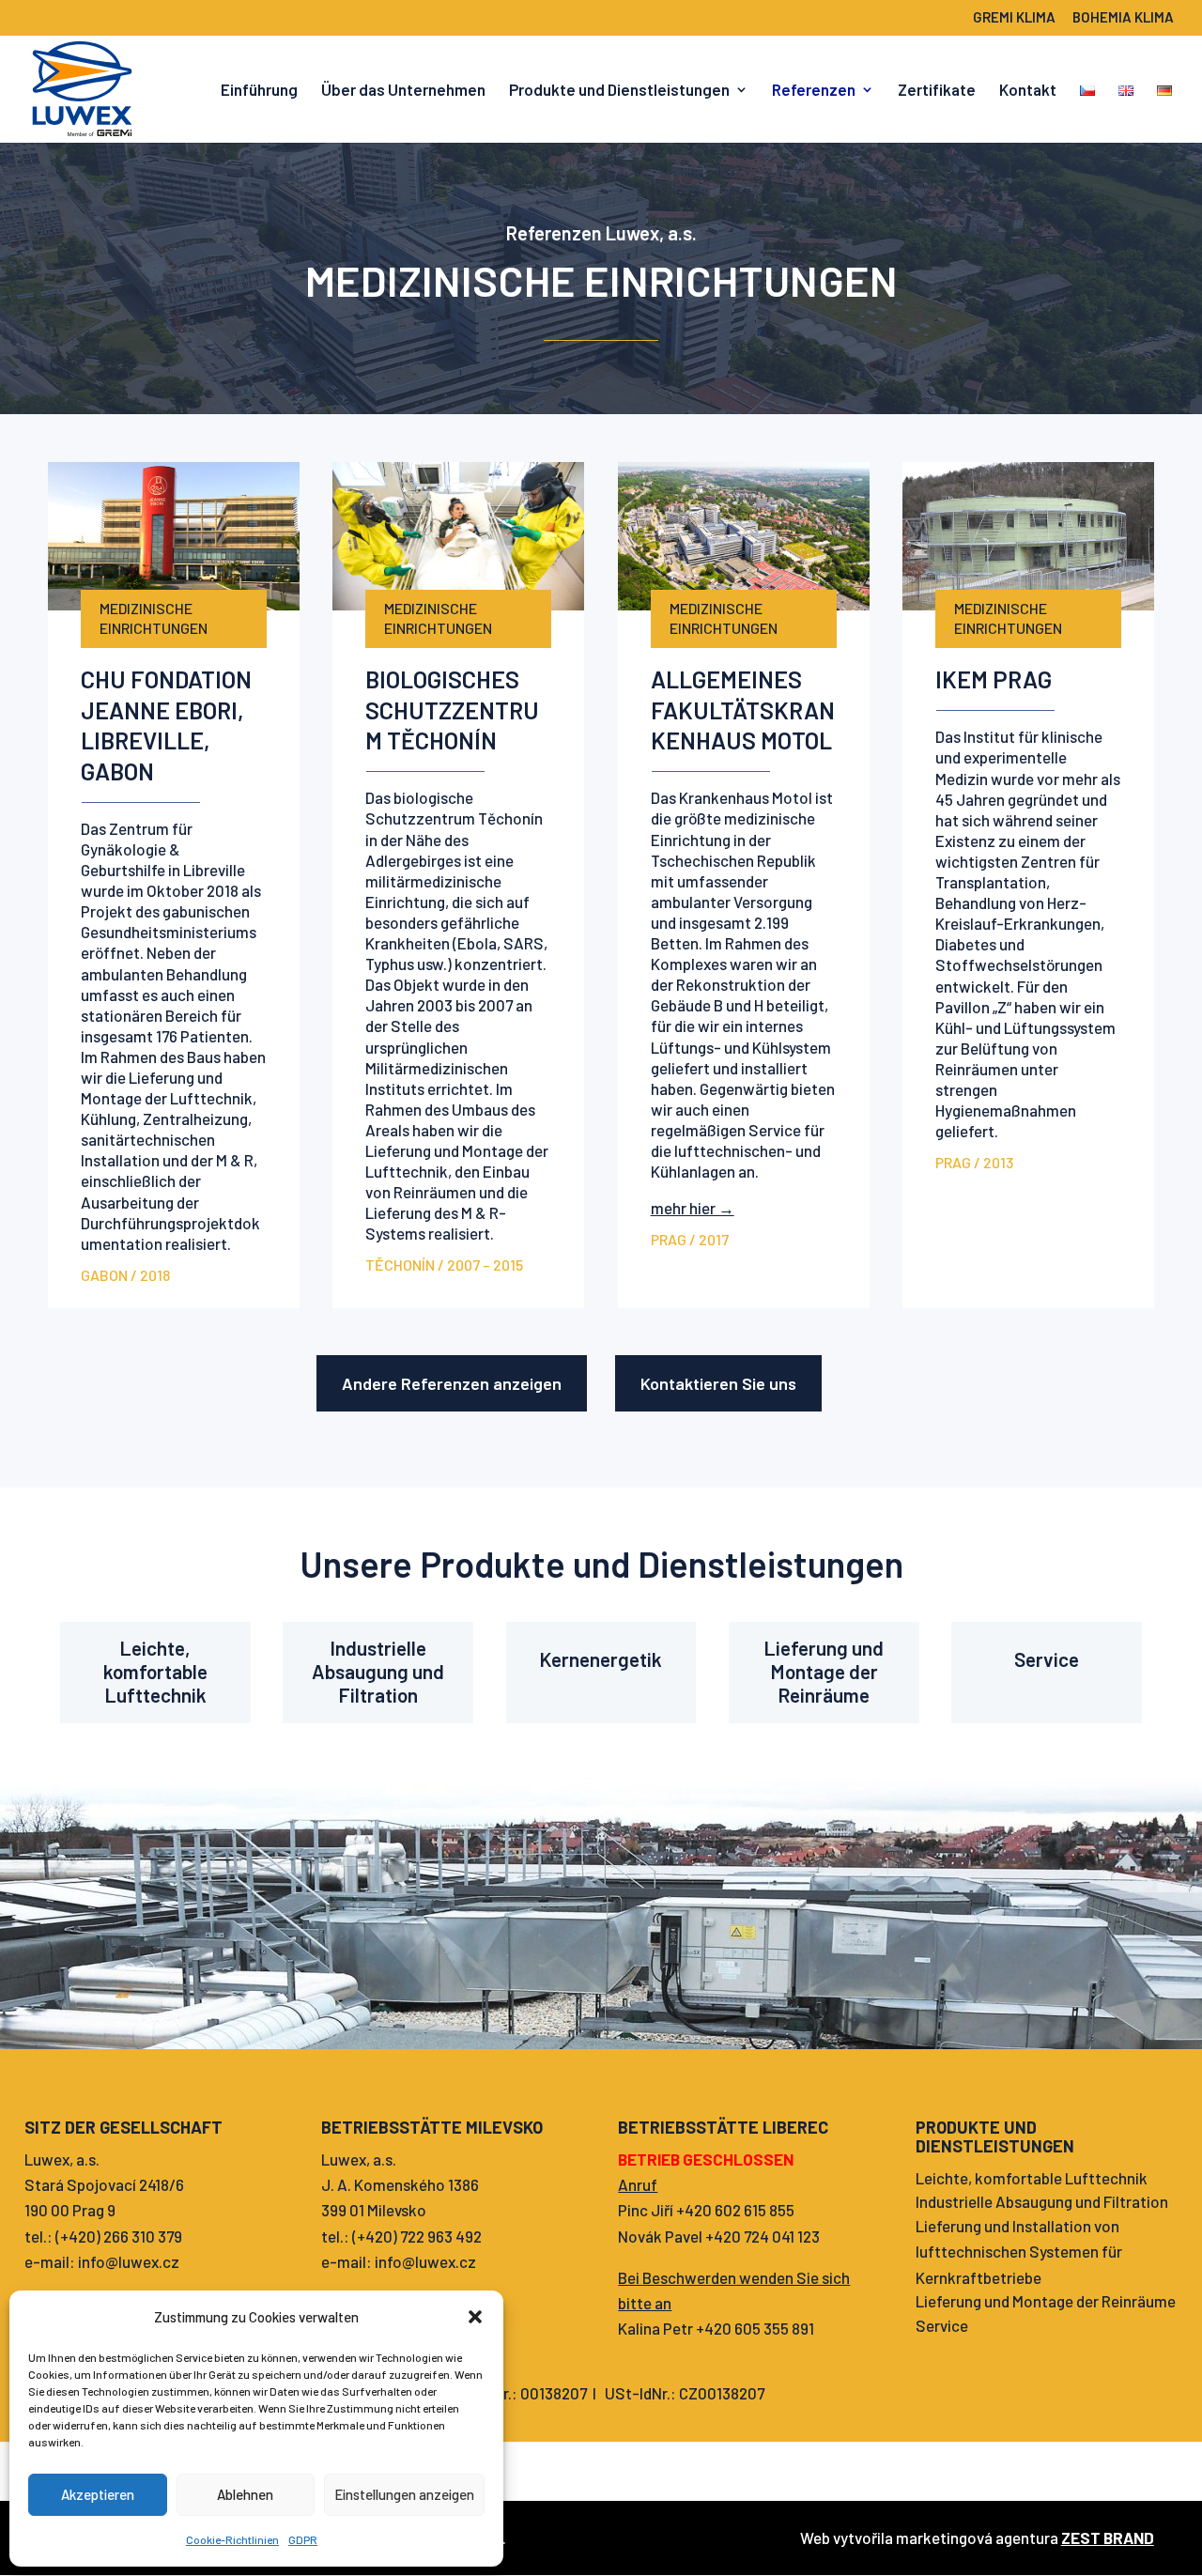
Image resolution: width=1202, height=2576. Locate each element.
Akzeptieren (98, 2494)
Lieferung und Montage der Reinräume (824, 1671)
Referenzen (814, 91)
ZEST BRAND (1108, 2537)
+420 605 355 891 (755, 2328)
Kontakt (1028, 91)
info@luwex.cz (129, 2261)
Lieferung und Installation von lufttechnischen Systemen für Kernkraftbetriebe (1019, 2251)
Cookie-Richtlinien (232, 2539)
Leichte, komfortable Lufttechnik (155, 1671)
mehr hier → (693, 1208)
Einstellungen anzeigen (404, 2494)
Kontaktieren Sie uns (718, 1383)
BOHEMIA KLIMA (1123, 18)
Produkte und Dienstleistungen (619, 91)
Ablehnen (245, 2494)
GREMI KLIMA (1014, 18)
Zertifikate (937, 91)
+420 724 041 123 (763, 2236)
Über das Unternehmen (403, 91)
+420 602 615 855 (735, 2210)
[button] (475, 2317)
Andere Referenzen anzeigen (452, 1383)
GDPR (303, 2539)
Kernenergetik (601, 1659)
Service (1047, 1659)
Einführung (259, 91)
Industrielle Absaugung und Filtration (378, 1671)
